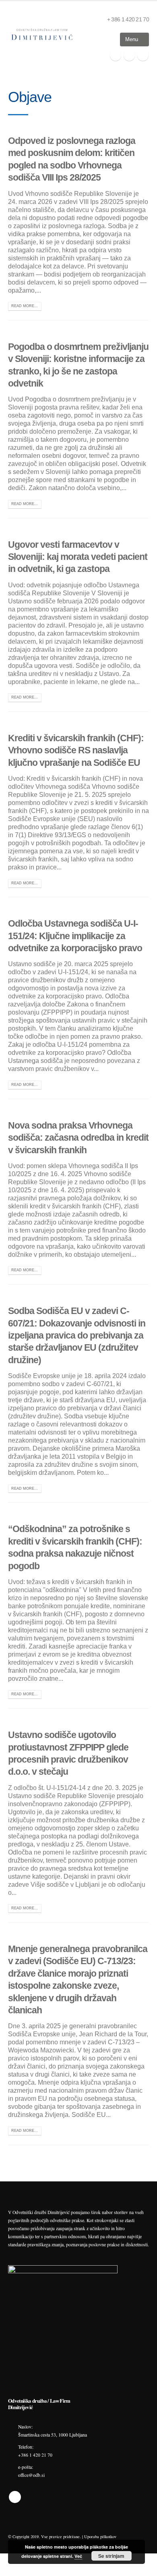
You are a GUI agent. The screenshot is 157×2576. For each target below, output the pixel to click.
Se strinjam (111, 2556)
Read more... (25, 306)
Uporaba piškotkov (100, 2536)
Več (78, 2556)
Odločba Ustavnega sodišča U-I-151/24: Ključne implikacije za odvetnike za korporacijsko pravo (75, 936)
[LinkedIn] (143, 55)
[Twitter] (129, 55)
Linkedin (15, 2497)
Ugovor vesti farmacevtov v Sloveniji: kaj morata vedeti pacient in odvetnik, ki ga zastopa (78, 557)
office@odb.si (31, 2475)
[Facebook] (116, 55)
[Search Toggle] (107, 40)
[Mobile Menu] (134, 40)
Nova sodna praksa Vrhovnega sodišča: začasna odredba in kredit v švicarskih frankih (78, 1138)
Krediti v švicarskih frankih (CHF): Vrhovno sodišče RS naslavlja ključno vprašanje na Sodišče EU (76, 750)
